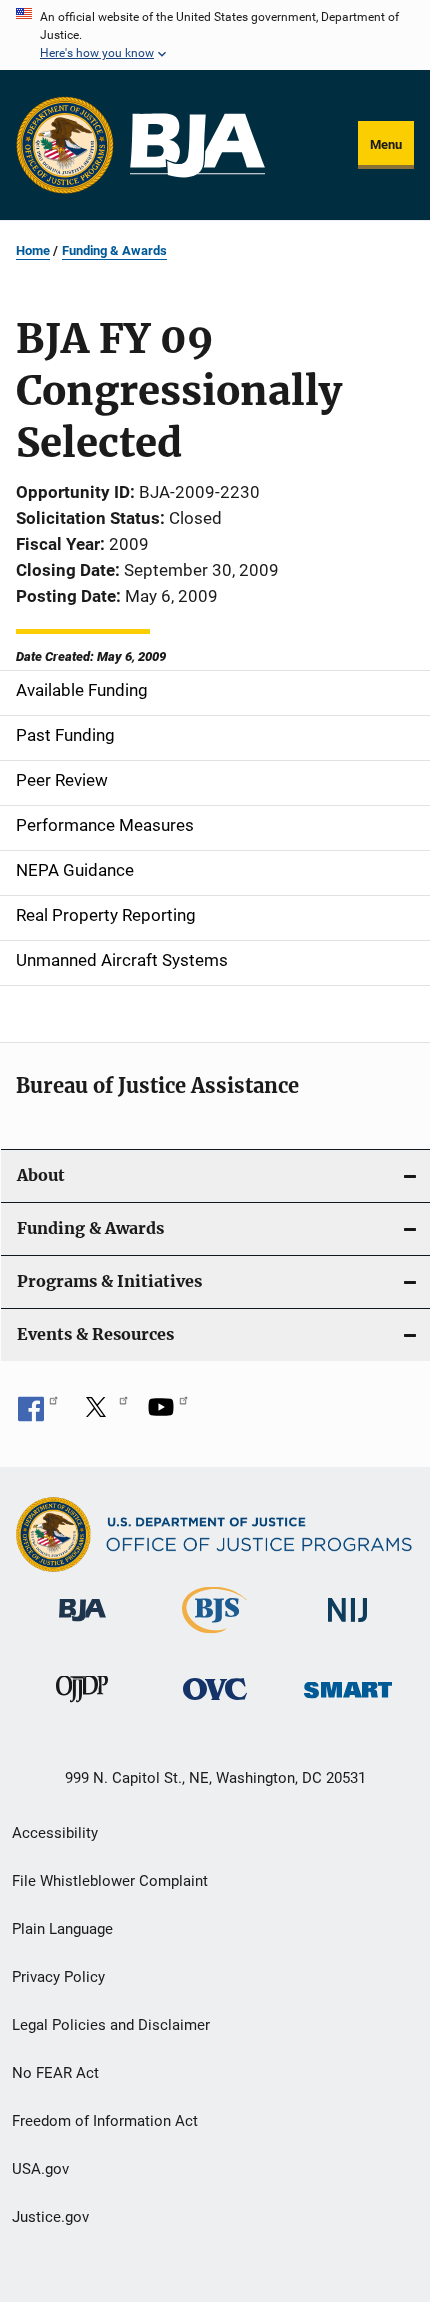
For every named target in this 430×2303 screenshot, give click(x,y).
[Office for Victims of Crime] (215, 1703)
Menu (386, 144)
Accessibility (55, 1833)
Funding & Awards (114, 250)
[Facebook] (38, 1414)
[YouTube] (168, 1414)
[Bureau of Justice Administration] (82, 1625)
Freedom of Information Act (105, 2121)
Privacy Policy (58, 1977)
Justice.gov (50, 2217)
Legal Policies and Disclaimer (111, 2025)
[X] (103, 1414)
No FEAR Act (55, 2073)
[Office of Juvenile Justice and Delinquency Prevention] (82, 1706)
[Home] (197, 145)
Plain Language (62, 1929)
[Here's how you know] (215, 35)
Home (33, 250)
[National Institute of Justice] (348, 1625)
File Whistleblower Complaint (110, 1881)
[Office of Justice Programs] (65, 145)
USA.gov (40, 2169)
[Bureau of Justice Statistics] (214, 1637)
